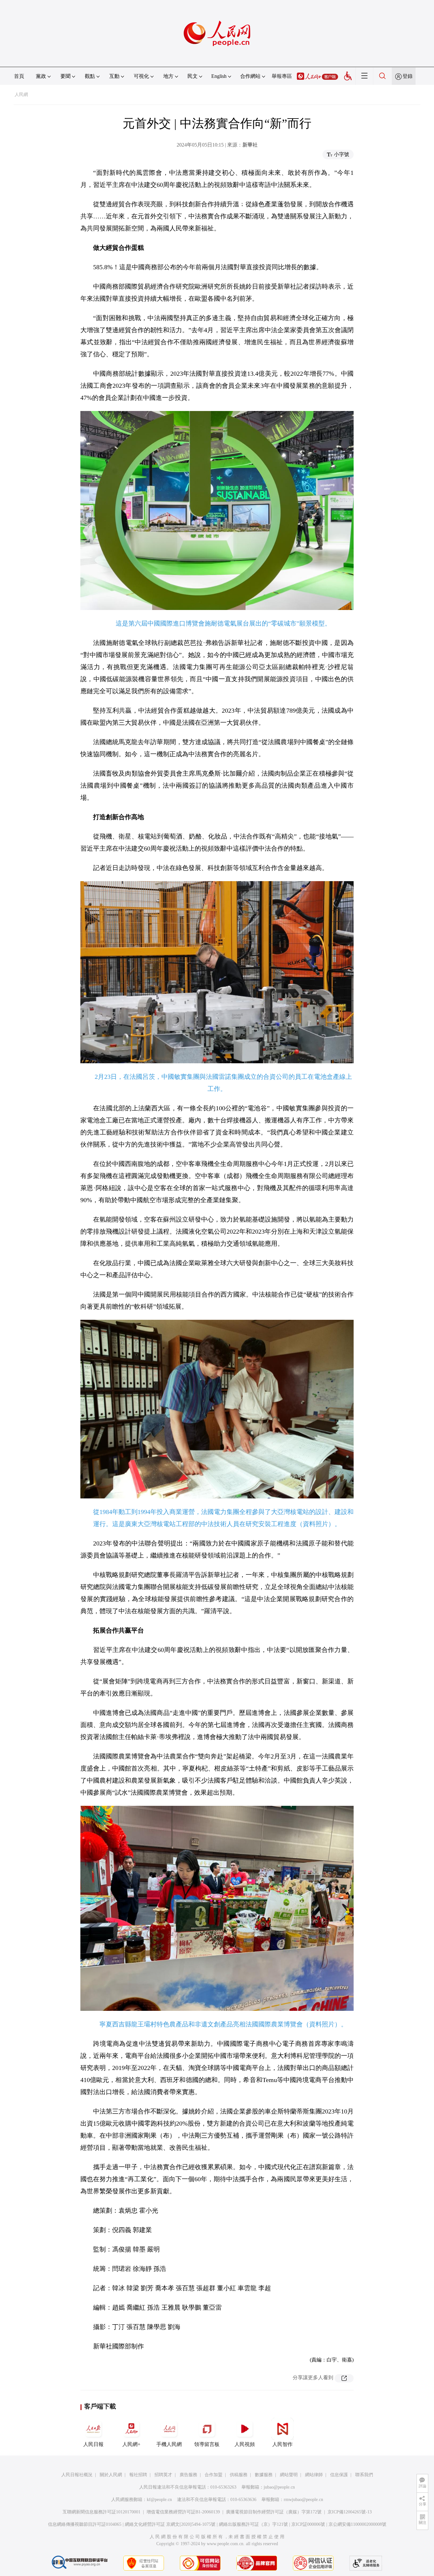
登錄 (408, 76)
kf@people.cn (159, 2500)
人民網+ (131, 2444)
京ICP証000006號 (308, 2524)
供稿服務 (239, 2475)
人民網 (21, 95)
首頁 (19, 76)
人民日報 (93, 2444)
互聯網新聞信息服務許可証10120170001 (102, 2512)
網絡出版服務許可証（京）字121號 (253, 2524)
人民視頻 (245, 2444)
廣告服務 (188, 2475)
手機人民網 (169, 2444)
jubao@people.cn (279, 2487)
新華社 (250, 145)
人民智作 (282, 2444)
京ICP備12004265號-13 (350, 2512)
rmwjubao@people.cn (303, 2500)
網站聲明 (289, 2475)
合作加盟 (214, 2475)
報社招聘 (138, 2475)
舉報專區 (282, 76)
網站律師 (314, 2475)
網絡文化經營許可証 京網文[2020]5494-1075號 (170, 2524)
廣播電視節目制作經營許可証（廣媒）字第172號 (274, 2512)
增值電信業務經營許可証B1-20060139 (183, 2512)
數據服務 (264, 2475)
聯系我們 (364, 2475)
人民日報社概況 (77, 2475)
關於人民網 (111, 2475)
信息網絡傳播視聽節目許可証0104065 (85, 2524)
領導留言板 (207, 2444)
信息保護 (339, 2475)
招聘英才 (163, 2475)
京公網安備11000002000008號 (357, 2524)
